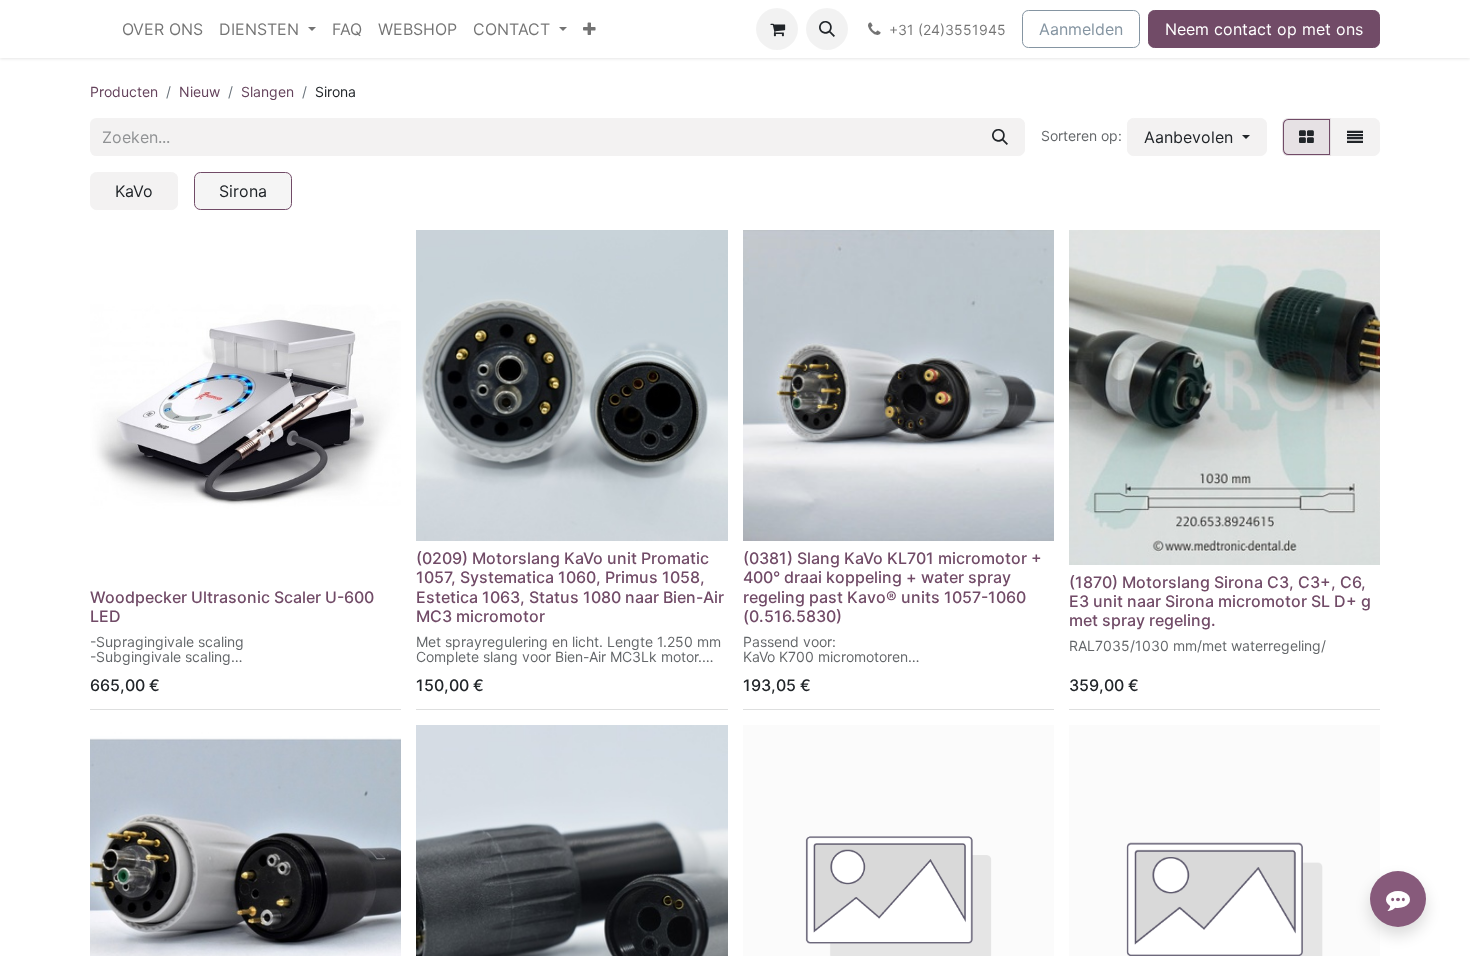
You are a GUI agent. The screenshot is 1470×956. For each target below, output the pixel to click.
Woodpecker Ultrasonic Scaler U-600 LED (232, 606)
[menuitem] (162, 29)
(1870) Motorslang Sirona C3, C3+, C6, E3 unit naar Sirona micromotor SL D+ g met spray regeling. (1220, 601)
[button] (827, 29)
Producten (124, 91)
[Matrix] (1306, 137)
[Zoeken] (1000, 137)
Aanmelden (1081, 29)
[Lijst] (1355, 137)
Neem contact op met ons (1264, 29)
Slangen (267, 91)
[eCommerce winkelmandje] (777, 29)
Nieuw (199, 91)
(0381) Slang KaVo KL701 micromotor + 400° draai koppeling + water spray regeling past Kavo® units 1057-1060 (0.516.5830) (892, 587)
